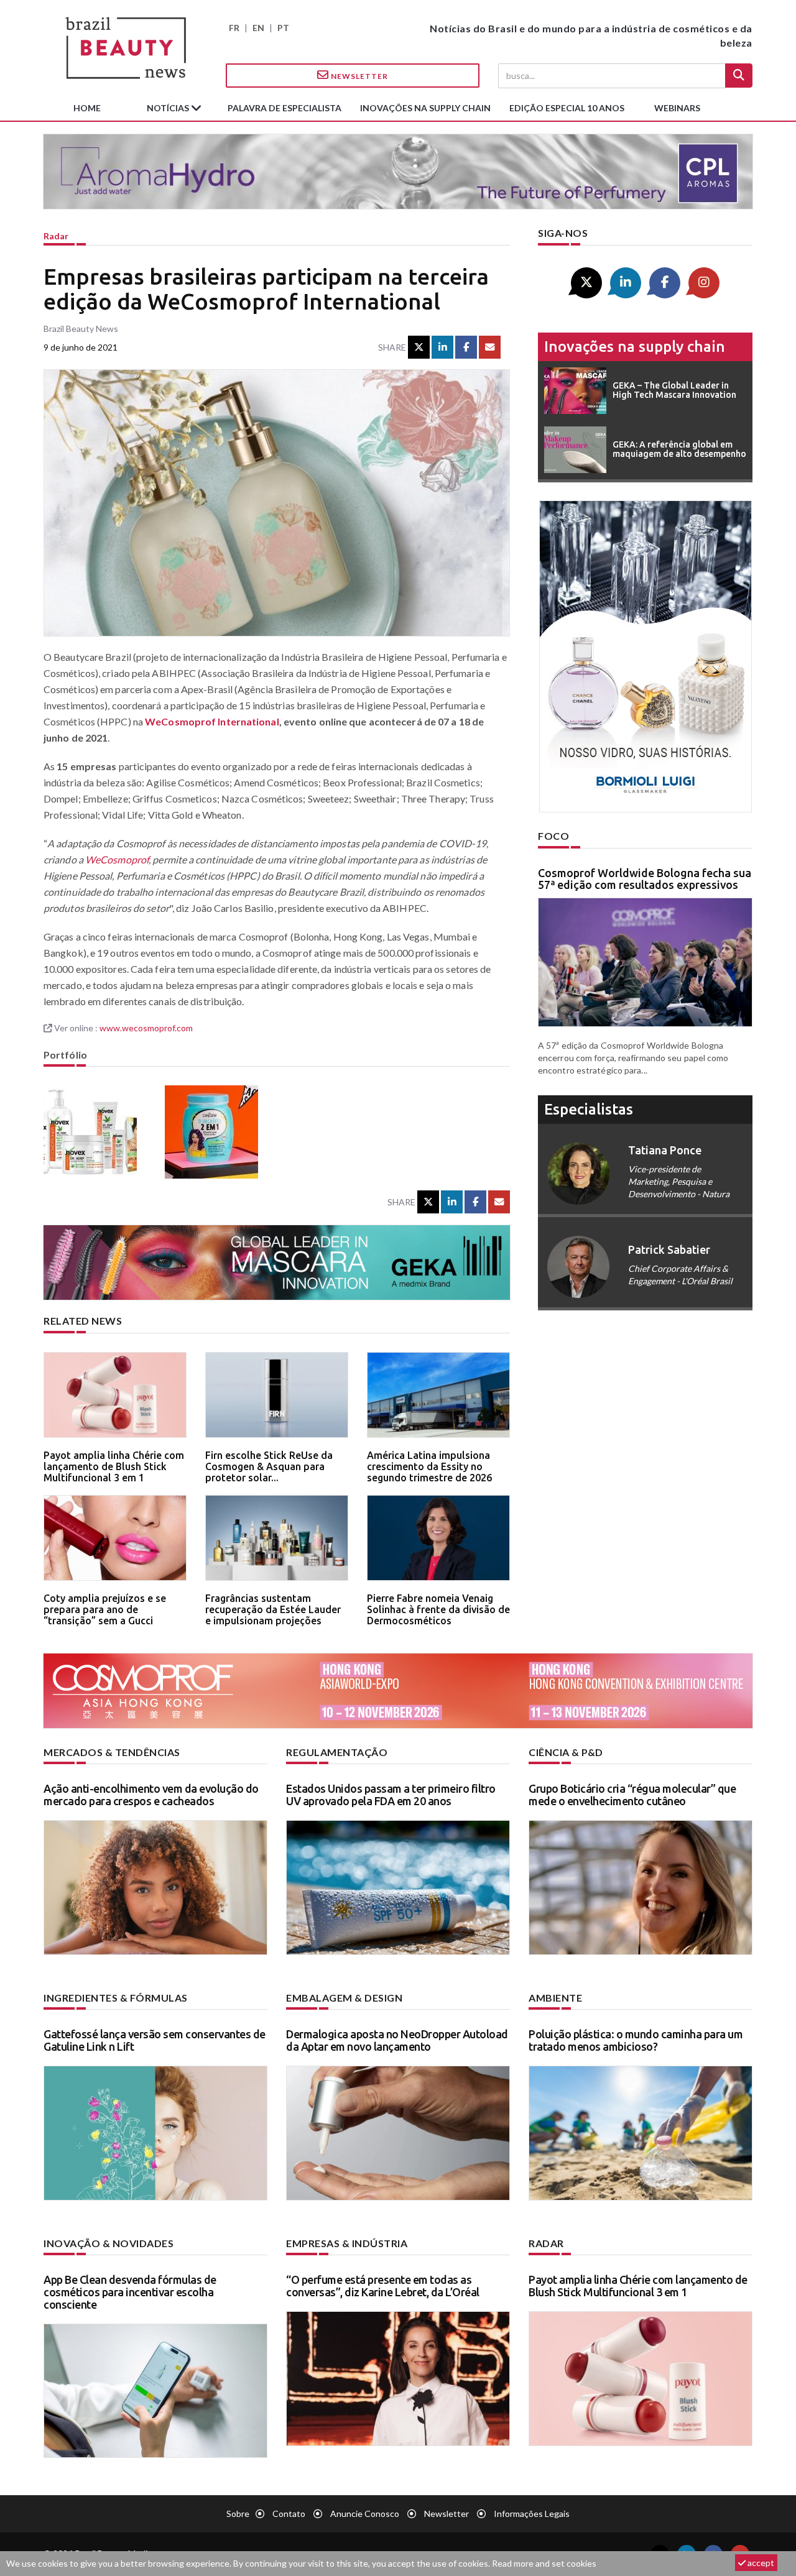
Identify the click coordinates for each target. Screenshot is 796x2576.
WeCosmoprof (117, 859)
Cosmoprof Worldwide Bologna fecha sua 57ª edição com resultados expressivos (645, 879)
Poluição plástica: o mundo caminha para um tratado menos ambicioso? (636, 2040)
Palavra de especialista (285, 108)
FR (234, 28)
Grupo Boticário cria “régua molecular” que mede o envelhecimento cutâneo (632, 1795)
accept (760, 2563)
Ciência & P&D (566, 1752)
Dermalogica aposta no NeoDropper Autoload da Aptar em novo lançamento (397, 2040)
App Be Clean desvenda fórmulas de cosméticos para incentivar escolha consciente (130, 2292)
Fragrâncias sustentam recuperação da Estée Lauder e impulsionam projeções (273, 1609)
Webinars (677, 108)
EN (258, 28)
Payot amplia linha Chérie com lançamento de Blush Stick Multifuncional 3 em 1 (114, 1466)
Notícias (169, 108)
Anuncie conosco (365, 2514)
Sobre (238, 2514)
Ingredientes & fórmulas (116, 1998)
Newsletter (359, 76)
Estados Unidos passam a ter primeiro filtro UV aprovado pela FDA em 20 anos (391, 1795)
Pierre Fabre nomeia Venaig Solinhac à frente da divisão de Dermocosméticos (438, 1609)
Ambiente (555, 1998)
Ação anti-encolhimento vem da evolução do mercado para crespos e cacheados (151, 1795)
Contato (289, 2514)
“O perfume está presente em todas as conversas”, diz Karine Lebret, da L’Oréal (383, 2286)
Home (87, 108)
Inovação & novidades (109, 2243)
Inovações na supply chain (425, 108)
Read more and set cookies (544, 2563)
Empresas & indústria (347, 2243)
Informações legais (532, 2514)
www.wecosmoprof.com (146, 1028)
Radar (56, 236)
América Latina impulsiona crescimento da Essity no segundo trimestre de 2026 (429, 1466)
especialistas (589, 1109)
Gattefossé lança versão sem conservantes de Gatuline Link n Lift (155, 2040)
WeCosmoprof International (212, 721)
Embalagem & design (344, 1998)
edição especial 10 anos (567, 108)
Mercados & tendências (112, 1752)
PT (283, 28)
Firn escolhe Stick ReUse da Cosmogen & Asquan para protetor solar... (269, 1466)
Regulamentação (337, 1752)
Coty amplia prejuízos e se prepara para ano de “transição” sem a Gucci (105, 1609)
